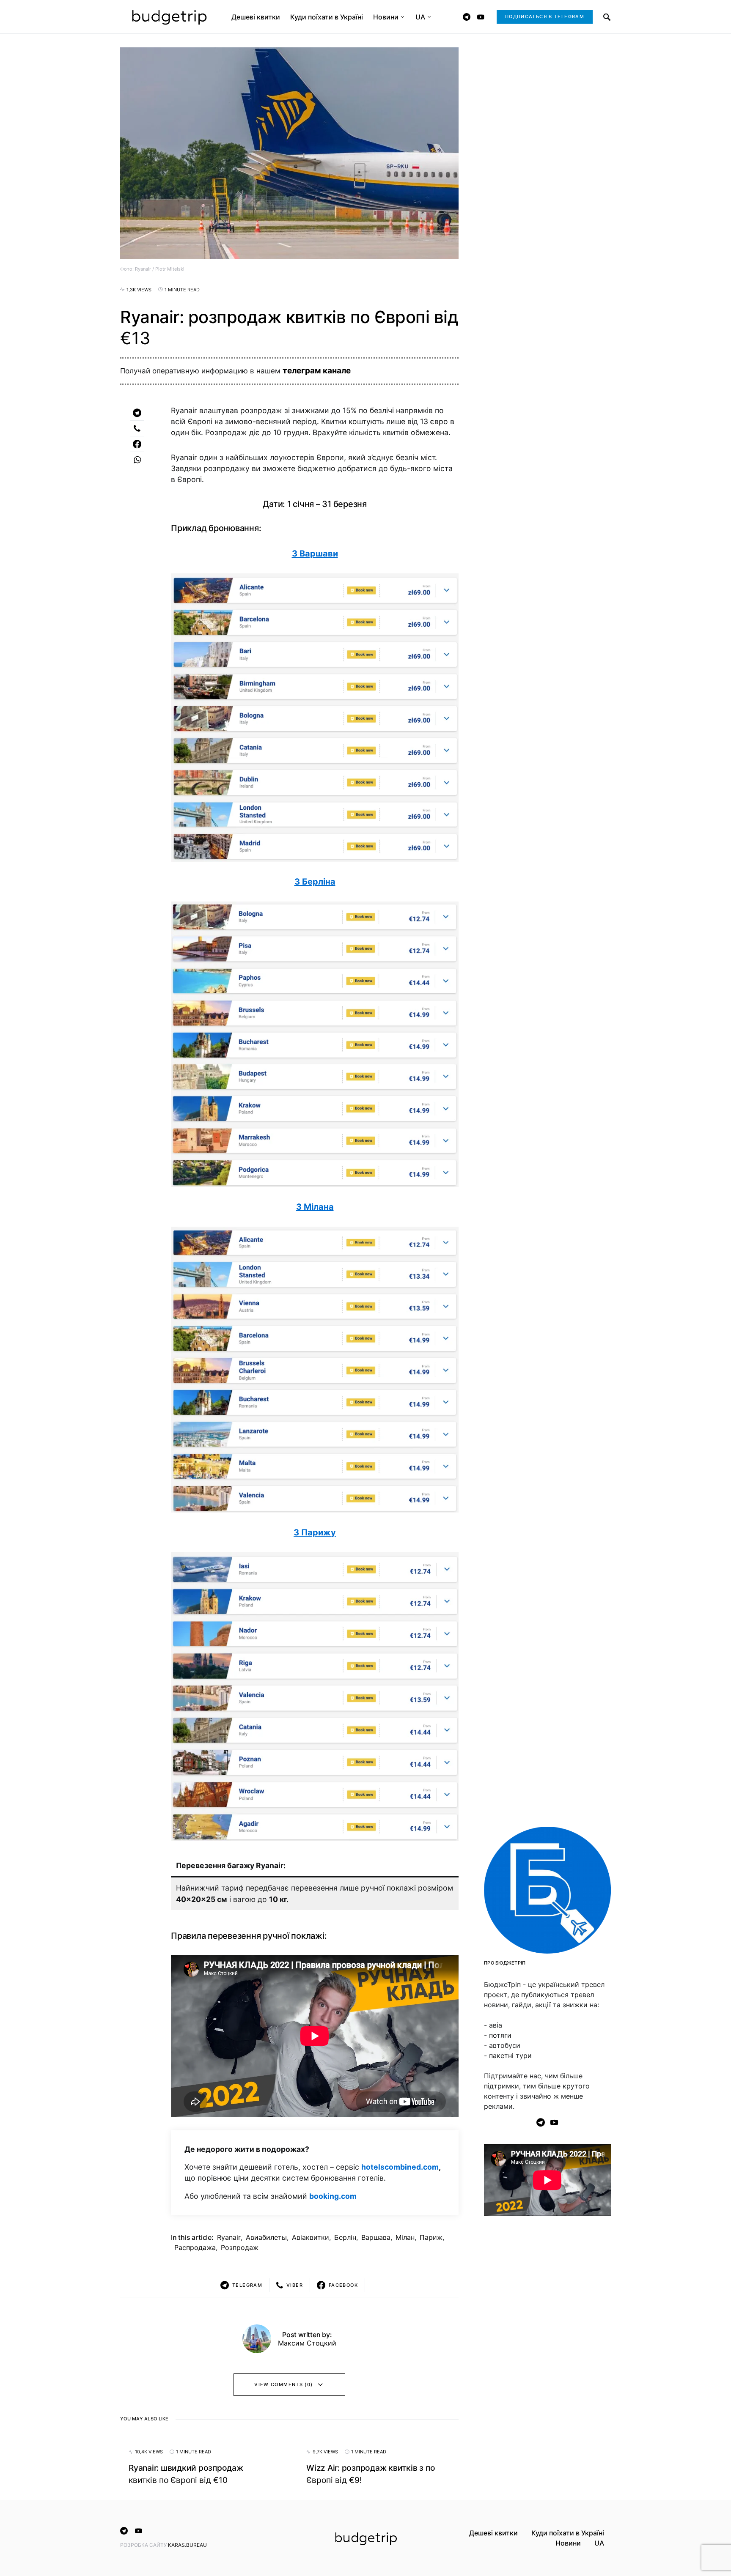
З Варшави (315, 554)
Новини (568, 2543)
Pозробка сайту (144, 2545)
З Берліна (315, 882)
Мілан (405, 2237)
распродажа (195, 2247)
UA (599, 2543)
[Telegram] (467, 17)
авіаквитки (311, 2237)
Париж (431, 2237)
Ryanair (229, 2237)
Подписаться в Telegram (545, 16)
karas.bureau (187, 2545)
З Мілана (315, 1207)
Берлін (345, 2237)
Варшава (376, 2237)
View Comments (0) (283, 2384)
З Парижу (315, 1532)
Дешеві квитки (493, 2533)
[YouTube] (481, 17)
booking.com (333, 2196)
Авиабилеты (266, 2237)
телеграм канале (317, 371)
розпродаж (240, 2247)
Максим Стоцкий (307, 2343)
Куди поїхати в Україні (568, 2533)
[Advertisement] (547, 2360)
